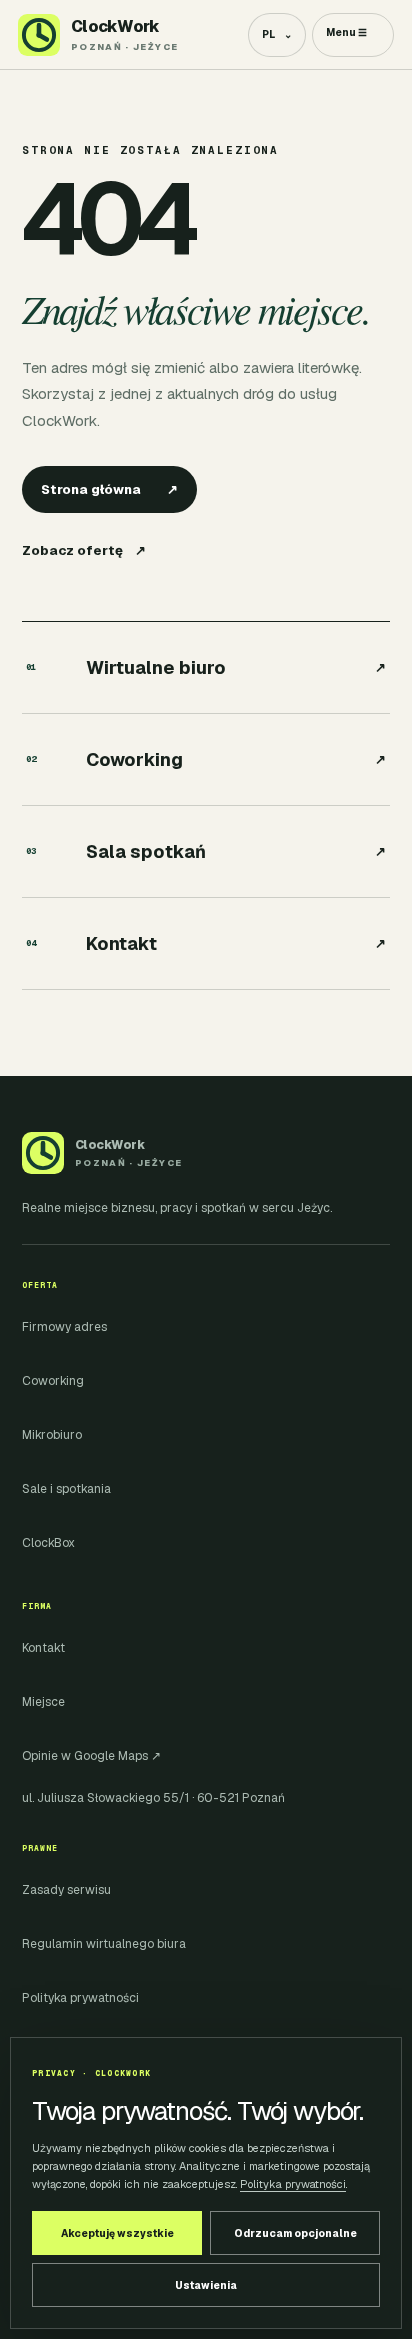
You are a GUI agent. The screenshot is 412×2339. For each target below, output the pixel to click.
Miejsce (43, 1702)
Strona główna (109, 489)
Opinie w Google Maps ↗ (91, 1756)
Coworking (206, 759)
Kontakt (206, 943)
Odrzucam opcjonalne (295, 2233)
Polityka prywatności (80, 1998)
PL (277, 34)
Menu (346, 32)
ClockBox (48, 1543)
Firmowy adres (64, 1327)
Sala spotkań (206, 851)
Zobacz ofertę (84, 550)
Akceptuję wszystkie (117, 2233)
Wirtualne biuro (206, 667)
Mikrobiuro (52, 1435)
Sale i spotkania (66, 1489)
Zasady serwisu (66, 1890)
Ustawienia (206, 2285)
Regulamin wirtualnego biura (104, 1944)
